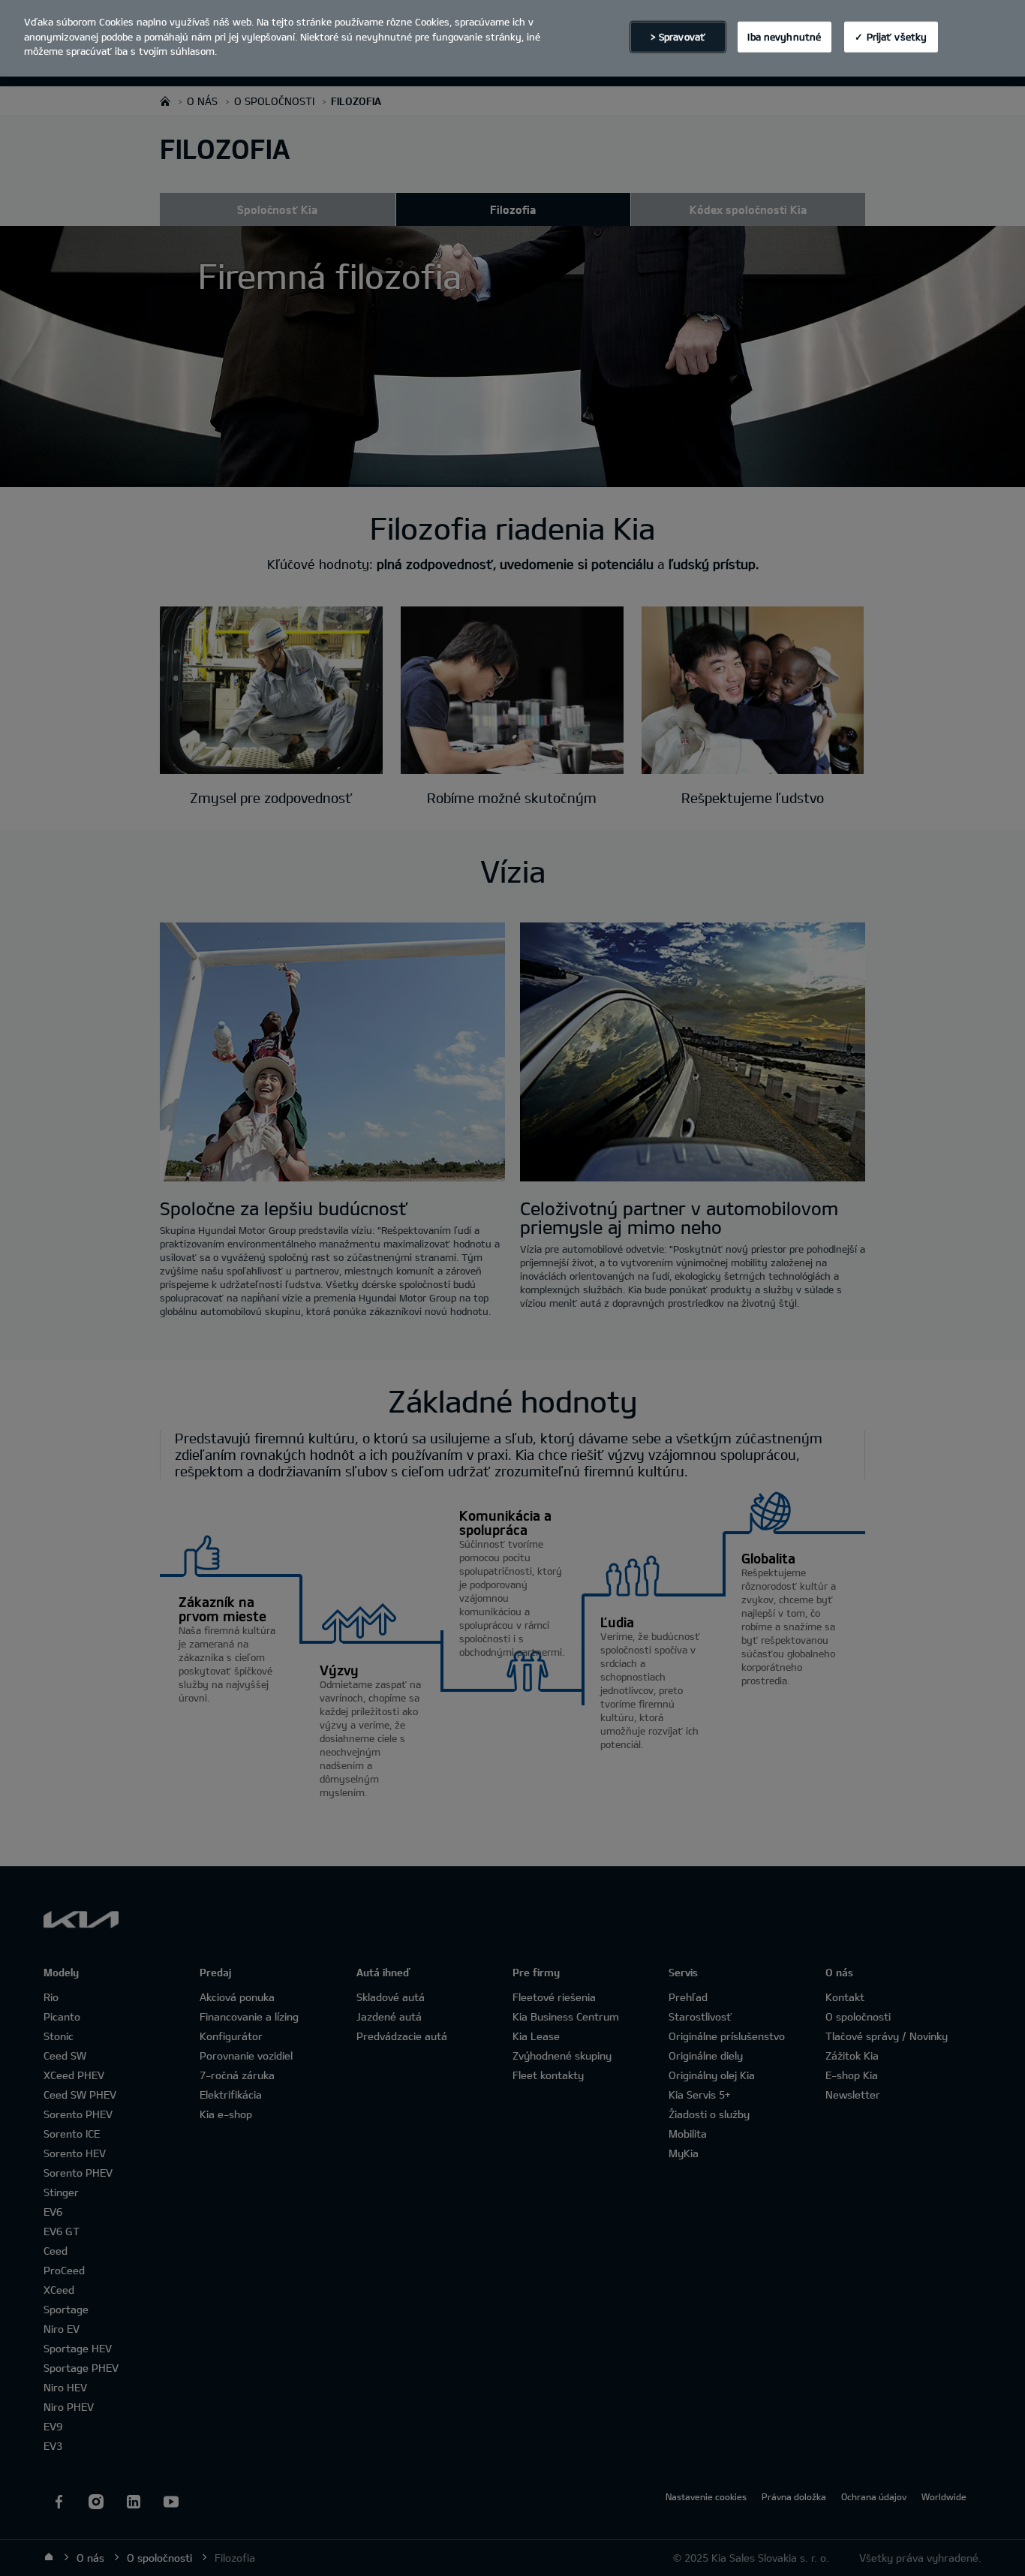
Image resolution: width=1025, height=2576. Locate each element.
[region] (512, 38)
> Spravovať (678, 36)
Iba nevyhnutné (784, 36)
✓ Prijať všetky (891, 36)
